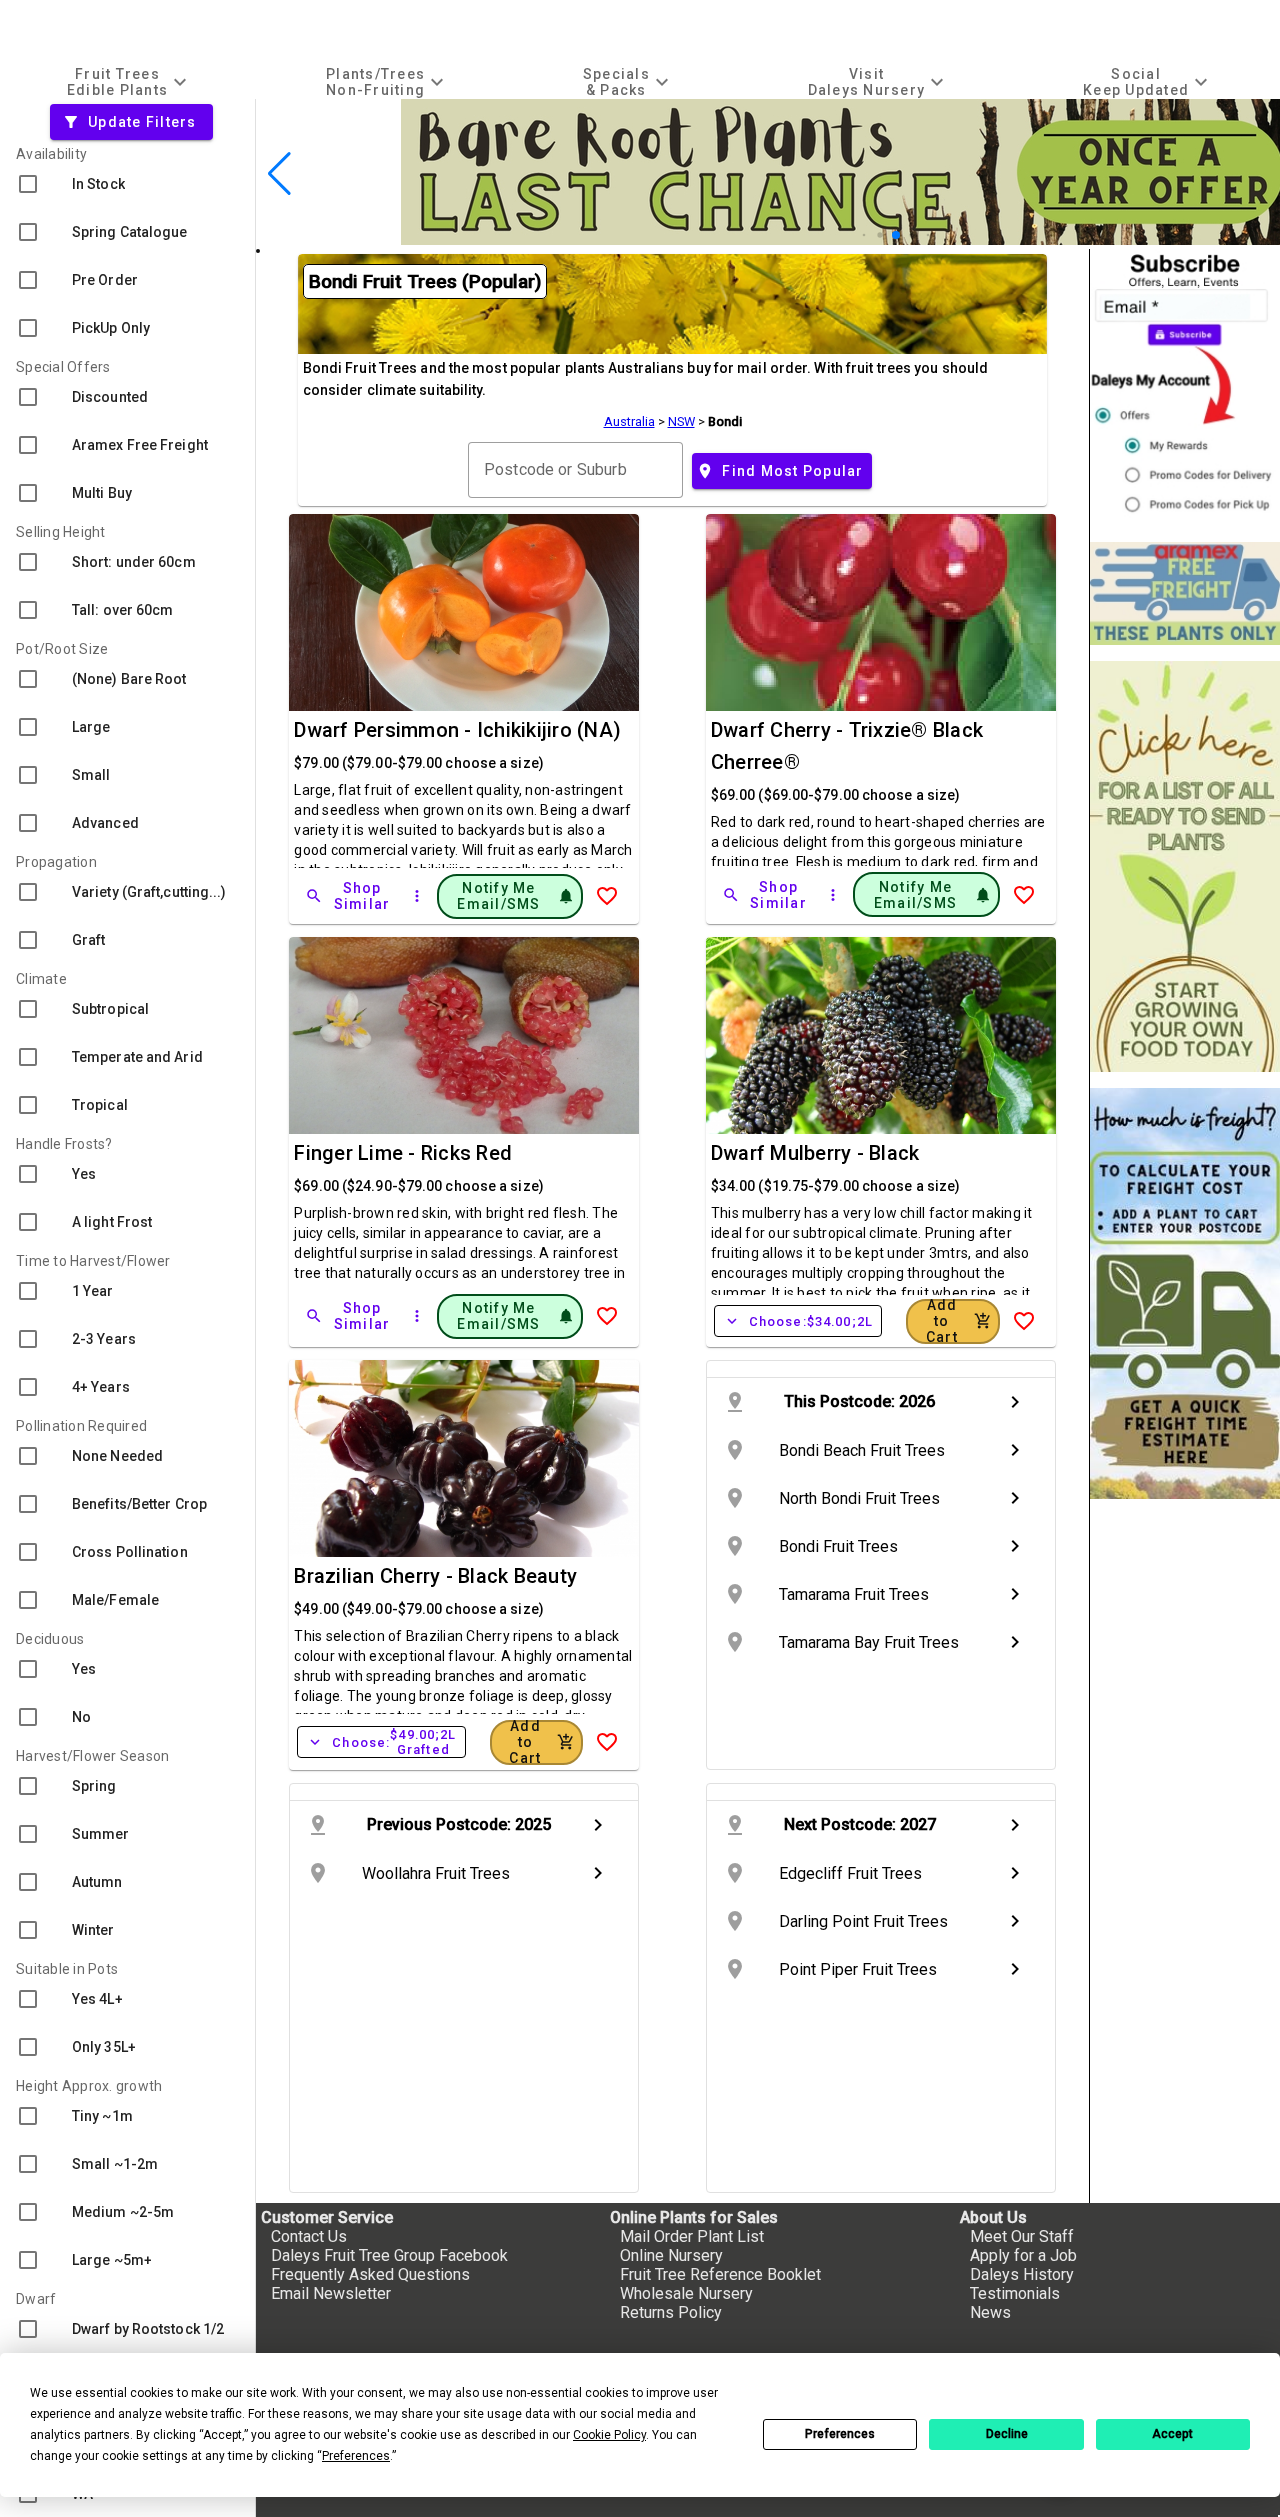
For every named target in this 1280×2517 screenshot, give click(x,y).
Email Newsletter (331, 2293)
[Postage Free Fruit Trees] (1185, 593)
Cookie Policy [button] (609, 2435)
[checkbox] (127, 184)
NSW (681, 421)
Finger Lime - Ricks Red (403, 1153)
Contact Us (309, 2236)
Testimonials (1015, 2293)
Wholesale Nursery (686, 2293)
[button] (864, 235)
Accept (1172, 2434)
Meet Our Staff (1022, 2236)
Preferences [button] (356, 2456)
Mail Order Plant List (692, 2236)
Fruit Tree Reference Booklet (720, 2274)
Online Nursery (671, 2255)
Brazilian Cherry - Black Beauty (435, 1576)
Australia (629, 421)
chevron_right (1015, 1402)
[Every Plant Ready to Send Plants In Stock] (1185, 866)
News (990, 2312)
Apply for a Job (1023, 2255)
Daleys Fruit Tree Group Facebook (389, 2255)
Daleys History (1022, 2274)
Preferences (840, 2434)
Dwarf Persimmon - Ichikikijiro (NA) (457, 730)
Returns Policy (671, 2312)
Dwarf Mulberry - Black (815, 1153)
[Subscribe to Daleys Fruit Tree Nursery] (1185, 387)
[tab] (129, 81)
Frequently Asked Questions (370, 2274)
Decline (1007, 2434)
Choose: (798, 1321)
